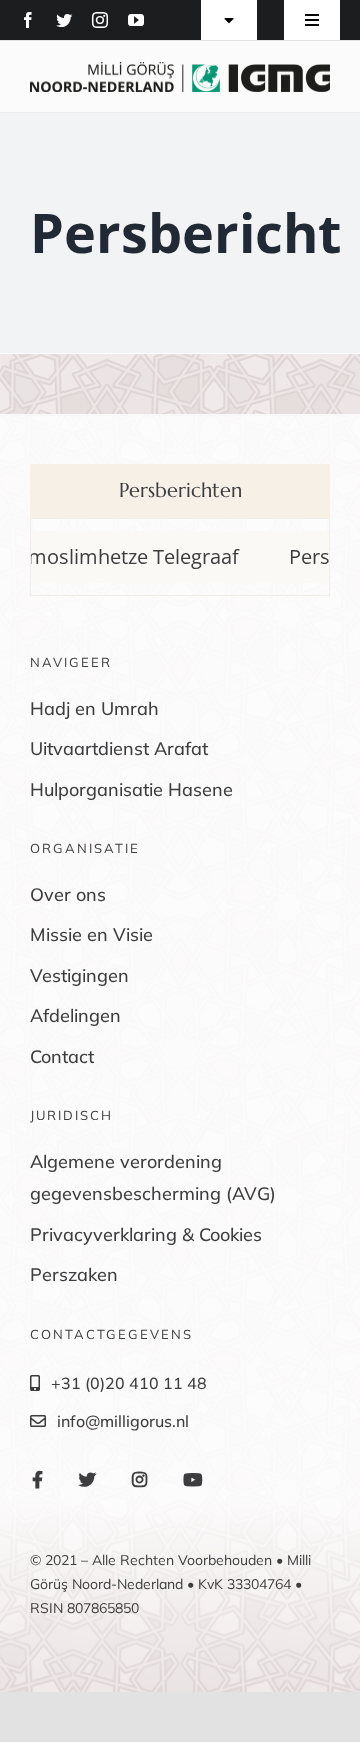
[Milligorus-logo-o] (180, 70)
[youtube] (136, 20)
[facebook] (28, 20)
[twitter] (64, 20)
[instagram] (100, 20)
